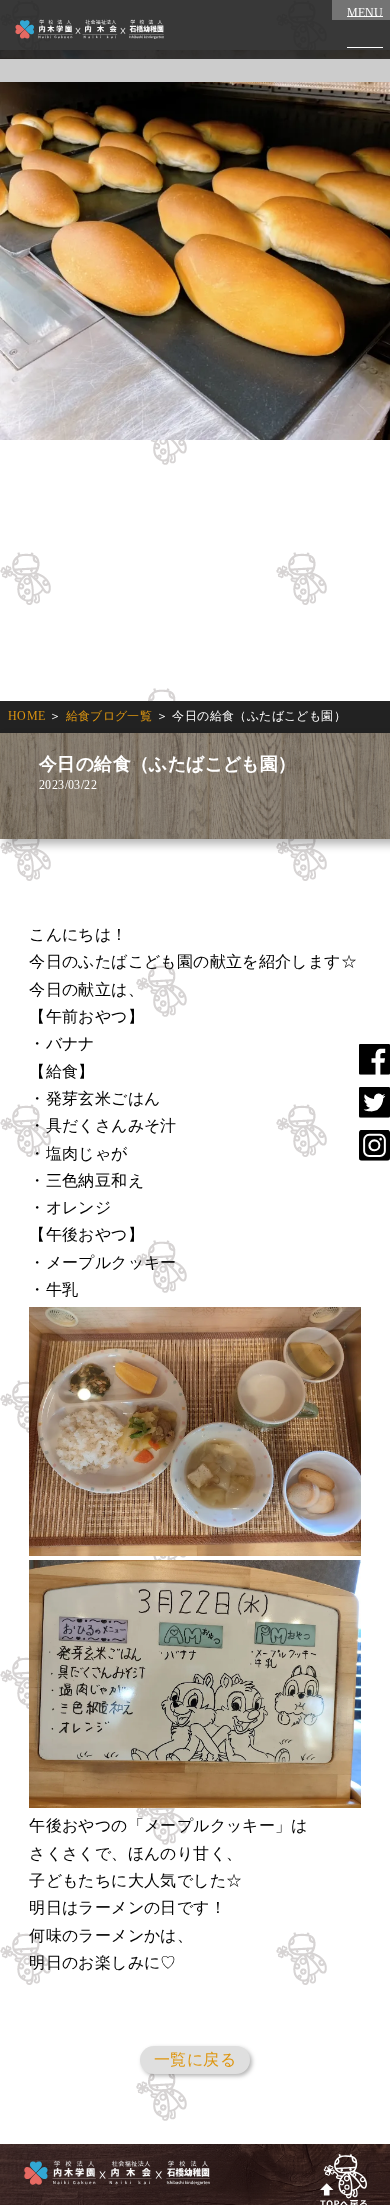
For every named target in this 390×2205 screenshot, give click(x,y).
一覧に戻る (195, 2059)
